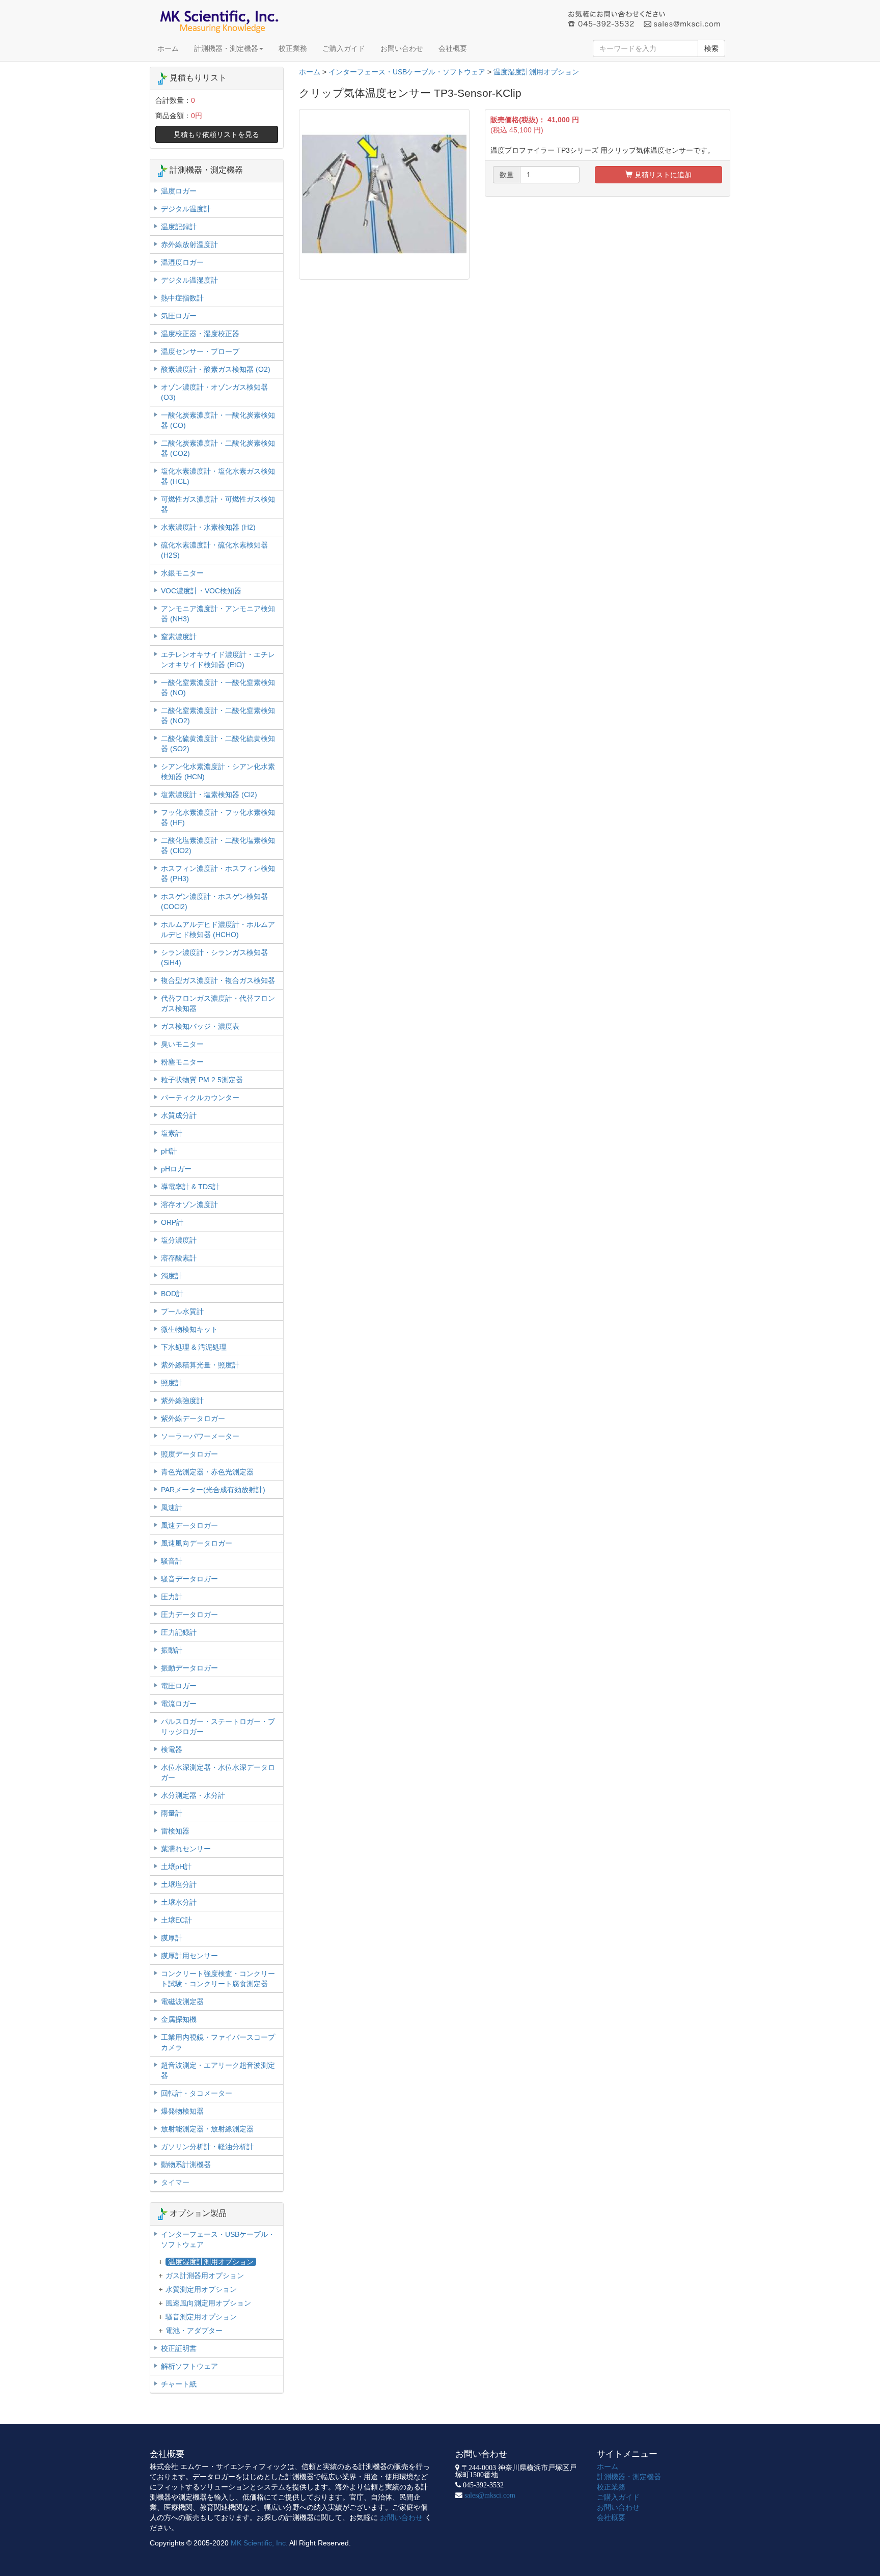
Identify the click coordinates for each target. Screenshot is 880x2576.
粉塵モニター (182, 1062)
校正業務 (293, 48)
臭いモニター (182, 1044)
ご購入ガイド (344, 48)
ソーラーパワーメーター (200, 1436)
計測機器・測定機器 (226, 48)
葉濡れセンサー (186, 1849)
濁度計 (172, 1276)
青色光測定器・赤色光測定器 (207, 1472)
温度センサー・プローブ (200, 351)
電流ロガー (179, 1704)
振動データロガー (189, 1668)
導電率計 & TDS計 (190, 1187)
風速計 (172, 1508)
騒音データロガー (189, 1579)
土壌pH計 (176, 1867)
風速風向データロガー (197, 1543)
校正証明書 (179, 2348)
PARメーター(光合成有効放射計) (213, 1490)
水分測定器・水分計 (193, 1795)
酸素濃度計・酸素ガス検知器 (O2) (216, 369)
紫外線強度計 (182, 1401)
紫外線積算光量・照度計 (200, 1365)
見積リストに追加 (662, 175)
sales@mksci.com (490, 2495)
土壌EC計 (176, 1920)
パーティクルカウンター (200, 1098)
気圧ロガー (179, 316)
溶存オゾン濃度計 (189, 1204)
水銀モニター (182, 573)
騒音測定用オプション (201, 2317)
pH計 (169, 1151)
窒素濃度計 (179, 637)
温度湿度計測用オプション (536, 72)
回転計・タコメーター (197, 2093)
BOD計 (172, 1294)
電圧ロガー (179, 1686)
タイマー (175, 2182)
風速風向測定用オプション (208, 2303)
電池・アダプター (194, 2331)
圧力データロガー (189, 1614)
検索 (711, 48)
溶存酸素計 (179, 1258)
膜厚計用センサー (189, 1956)
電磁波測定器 (182, 2002)
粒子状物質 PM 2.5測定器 (202, 1080)
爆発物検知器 (182, 2111)
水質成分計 (179, 1115)
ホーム (168, 48)
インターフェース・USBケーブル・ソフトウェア (407, 72)
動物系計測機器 (186, 2164)
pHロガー (176, 1169)
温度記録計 (179, 227)
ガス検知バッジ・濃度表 (200, 1026)
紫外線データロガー (193, 1418)
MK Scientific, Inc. (259, 2543)
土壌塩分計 (179, 1884)
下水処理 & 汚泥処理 (194, 1347)
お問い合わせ (402, 48)
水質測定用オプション (201, 2289)
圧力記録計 (179, 1632)
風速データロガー (189, 1525)
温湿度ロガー (182, 262)
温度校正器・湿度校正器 (200, 334)
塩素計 (172, 1133)
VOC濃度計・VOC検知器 (201, 591)
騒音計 (172, 1561)
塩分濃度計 (179, 1240)
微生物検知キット (189, 1329)
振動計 (172, 1650)
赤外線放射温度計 (189, 244)
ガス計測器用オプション (205, 2276)
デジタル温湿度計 (189, 280)
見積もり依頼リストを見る (216, 134)
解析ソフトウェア (189, 2366)
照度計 (172, 1383)
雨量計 (172, 1813)
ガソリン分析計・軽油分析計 (207, 2147)
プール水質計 (182, 1311)
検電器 (172, 1749)
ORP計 (172, 1222)
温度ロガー (179, 191)
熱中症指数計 (182, 298)
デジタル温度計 (186, 209)
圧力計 (172, 1597)
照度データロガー (189, 1454)
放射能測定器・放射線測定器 (207, 2129)
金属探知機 (179, 2019)
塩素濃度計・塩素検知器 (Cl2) (209, 794)
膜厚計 (172, 1938)
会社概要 (453, 48)
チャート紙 (179, 2384)
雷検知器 (175, 1831)
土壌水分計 (179, 1902)
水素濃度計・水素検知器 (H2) (208, 527)
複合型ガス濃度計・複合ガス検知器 (218, 980)
